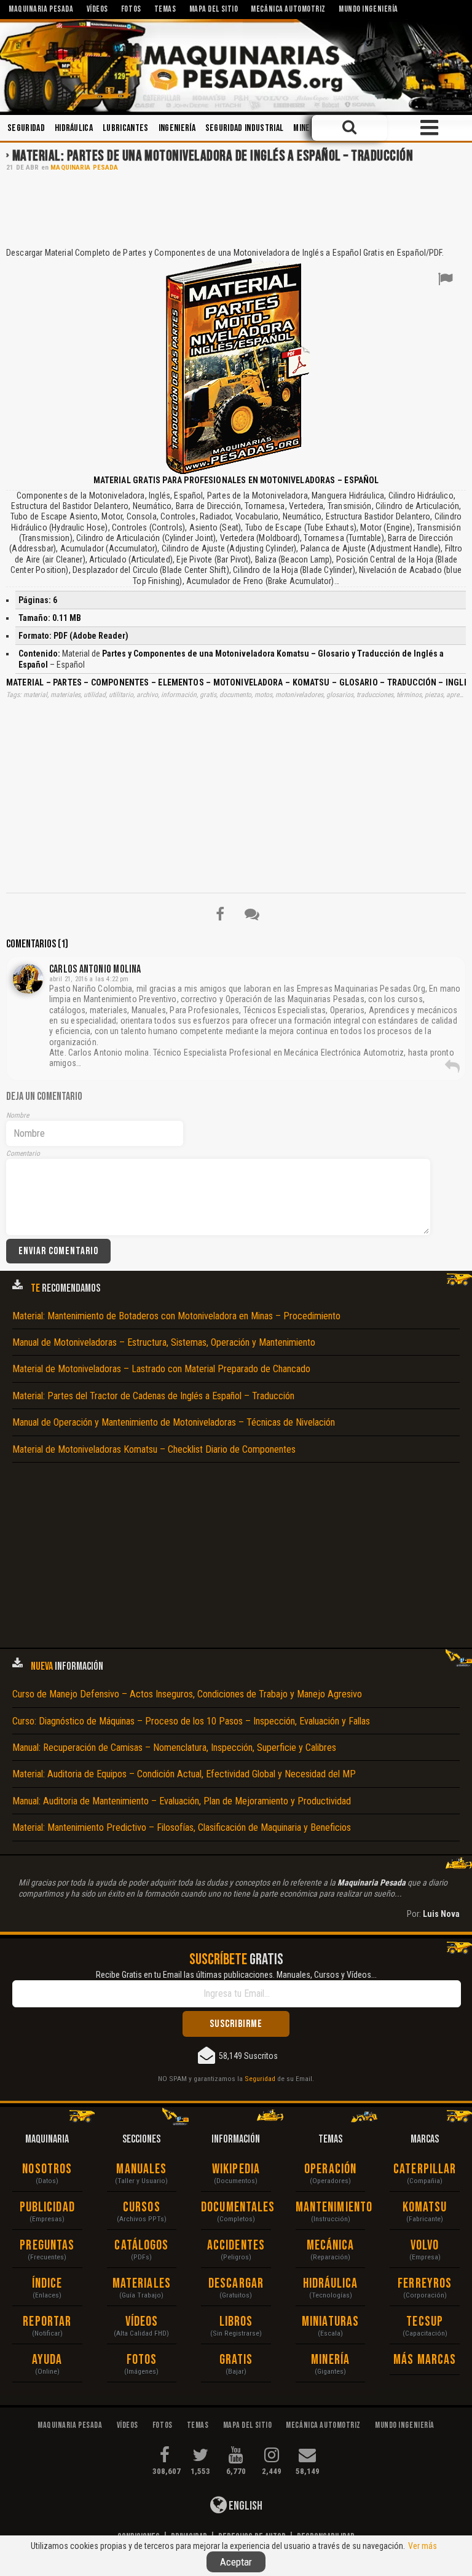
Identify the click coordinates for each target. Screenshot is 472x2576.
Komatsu (425, 2207)
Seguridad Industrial (244, 128)
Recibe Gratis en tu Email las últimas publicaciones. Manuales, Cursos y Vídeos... (236, 1975)
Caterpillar (425, 2169)
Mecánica (331, 2246)
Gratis (236, 2360)
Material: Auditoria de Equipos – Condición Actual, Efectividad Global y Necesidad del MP (184, 1774)
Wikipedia (236, 2169)
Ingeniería (177, 128)
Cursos (142, 2207)
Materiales (142, 2284)
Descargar (236, 2284)
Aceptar (236, 2562)
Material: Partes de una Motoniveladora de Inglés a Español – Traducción (213, 156)
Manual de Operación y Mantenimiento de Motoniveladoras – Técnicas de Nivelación (174, 1422)
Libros (236, 2322)
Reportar (47, 2322)
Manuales (141, 2169)
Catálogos (141, 2246)
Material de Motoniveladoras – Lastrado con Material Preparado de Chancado (161, 1369)
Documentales (236, 2207)
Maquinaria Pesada (84, 168)
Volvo (425, 2246)
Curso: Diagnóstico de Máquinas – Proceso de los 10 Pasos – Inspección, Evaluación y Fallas (191, 1721)
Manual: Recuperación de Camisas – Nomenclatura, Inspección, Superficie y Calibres (174, 1748)
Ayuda (47, 2360)
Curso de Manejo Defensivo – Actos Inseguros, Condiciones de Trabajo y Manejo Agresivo (187, 1694)
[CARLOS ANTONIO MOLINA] (28, 979)
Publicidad (47, 2207)
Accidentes (236, 2246)
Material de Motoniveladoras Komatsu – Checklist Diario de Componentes (154, 1449)
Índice (47, 2284)
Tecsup (425, 2322)
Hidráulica (74, 128)
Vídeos (142, 2322)
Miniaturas (330, 2322)
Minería (307, 128)
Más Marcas (425, 2360)
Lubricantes (126, 128)
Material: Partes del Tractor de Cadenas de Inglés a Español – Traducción (153, 1396)
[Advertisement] (236, 208)
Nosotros (47, 2169)
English (245, 2506)
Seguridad (26, 128)
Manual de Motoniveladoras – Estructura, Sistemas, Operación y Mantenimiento (164, 1342)
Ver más (423, 2546)
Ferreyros (425, 2284)
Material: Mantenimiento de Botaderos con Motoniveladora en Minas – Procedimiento (176, 1316)
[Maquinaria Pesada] (236, 66)
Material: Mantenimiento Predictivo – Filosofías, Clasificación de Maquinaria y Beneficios (182, 1827)
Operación (330, 2169)
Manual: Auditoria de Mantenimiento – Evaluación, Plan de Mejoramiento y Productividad (182, 1801)
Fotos (142, 2360)
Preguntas (47, 2246)
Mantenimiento (331, 2207)
